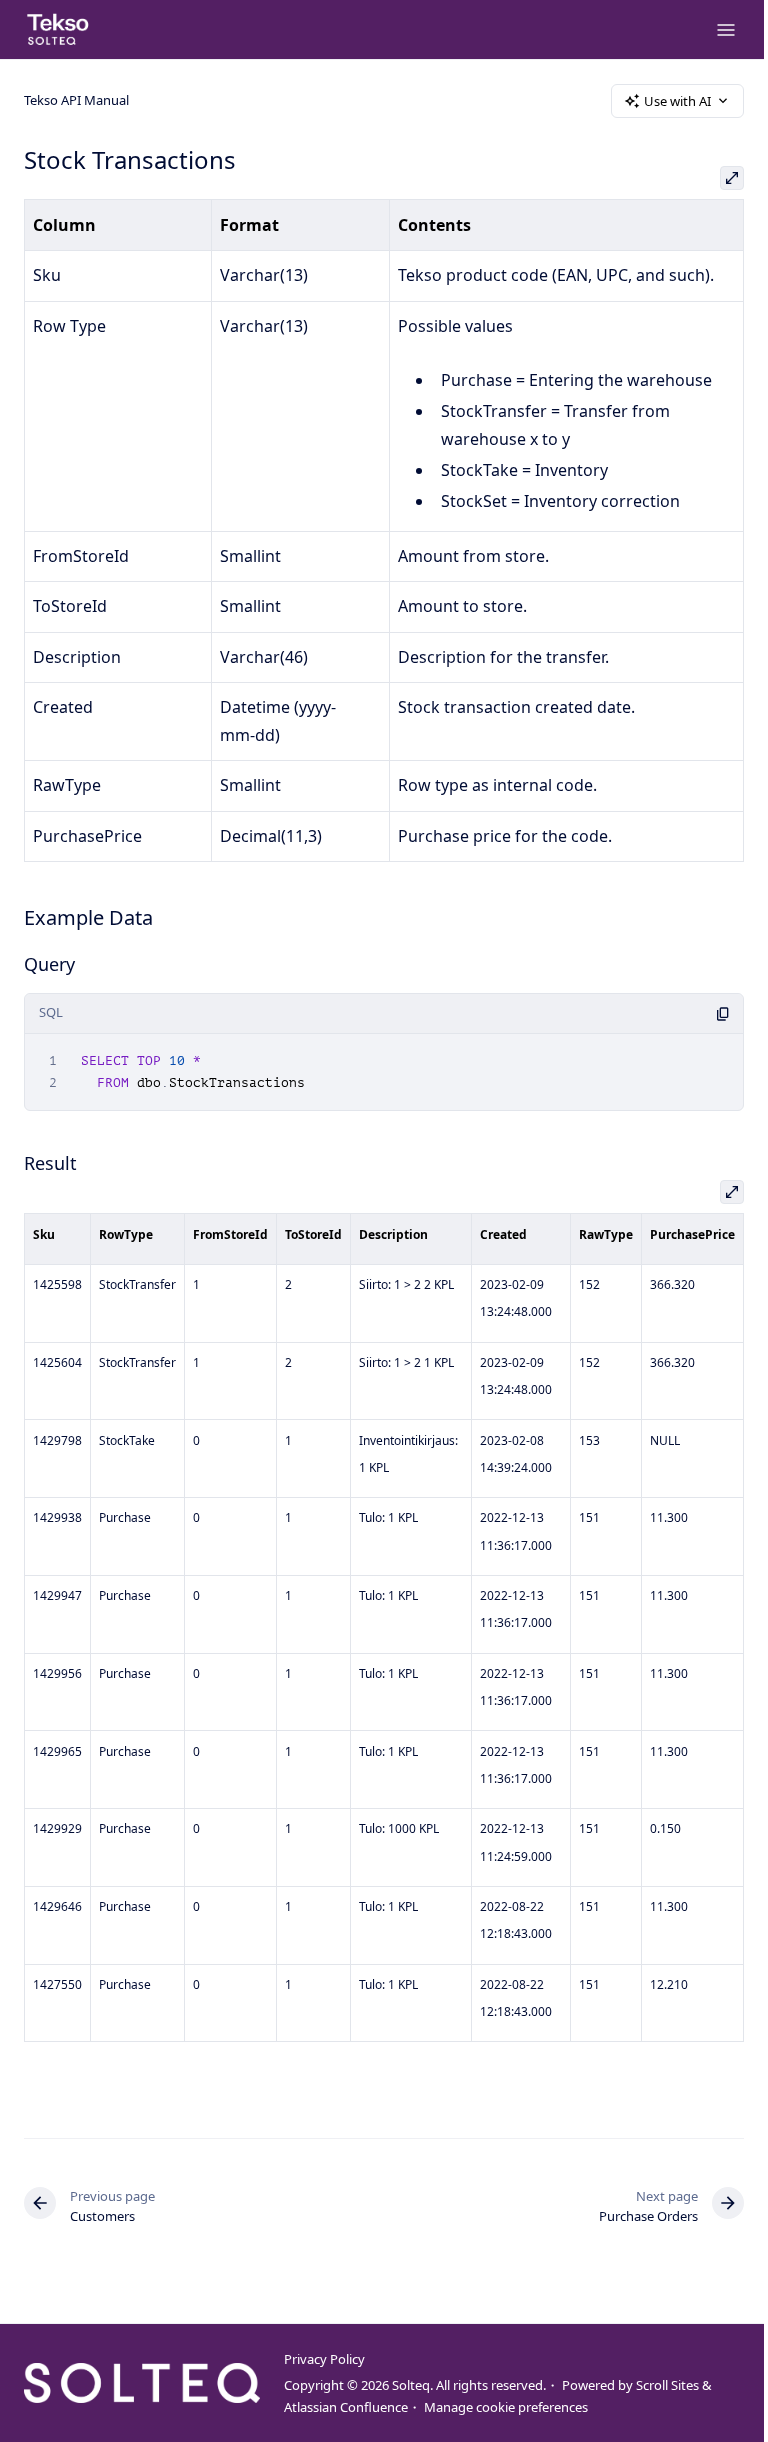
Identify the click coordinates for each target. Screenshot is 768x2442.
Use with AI (677, 101)
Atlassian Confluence (346, 2407)
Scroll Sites (667, 2385)
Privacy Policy (324, 2359)
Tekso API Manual (76, 100)
